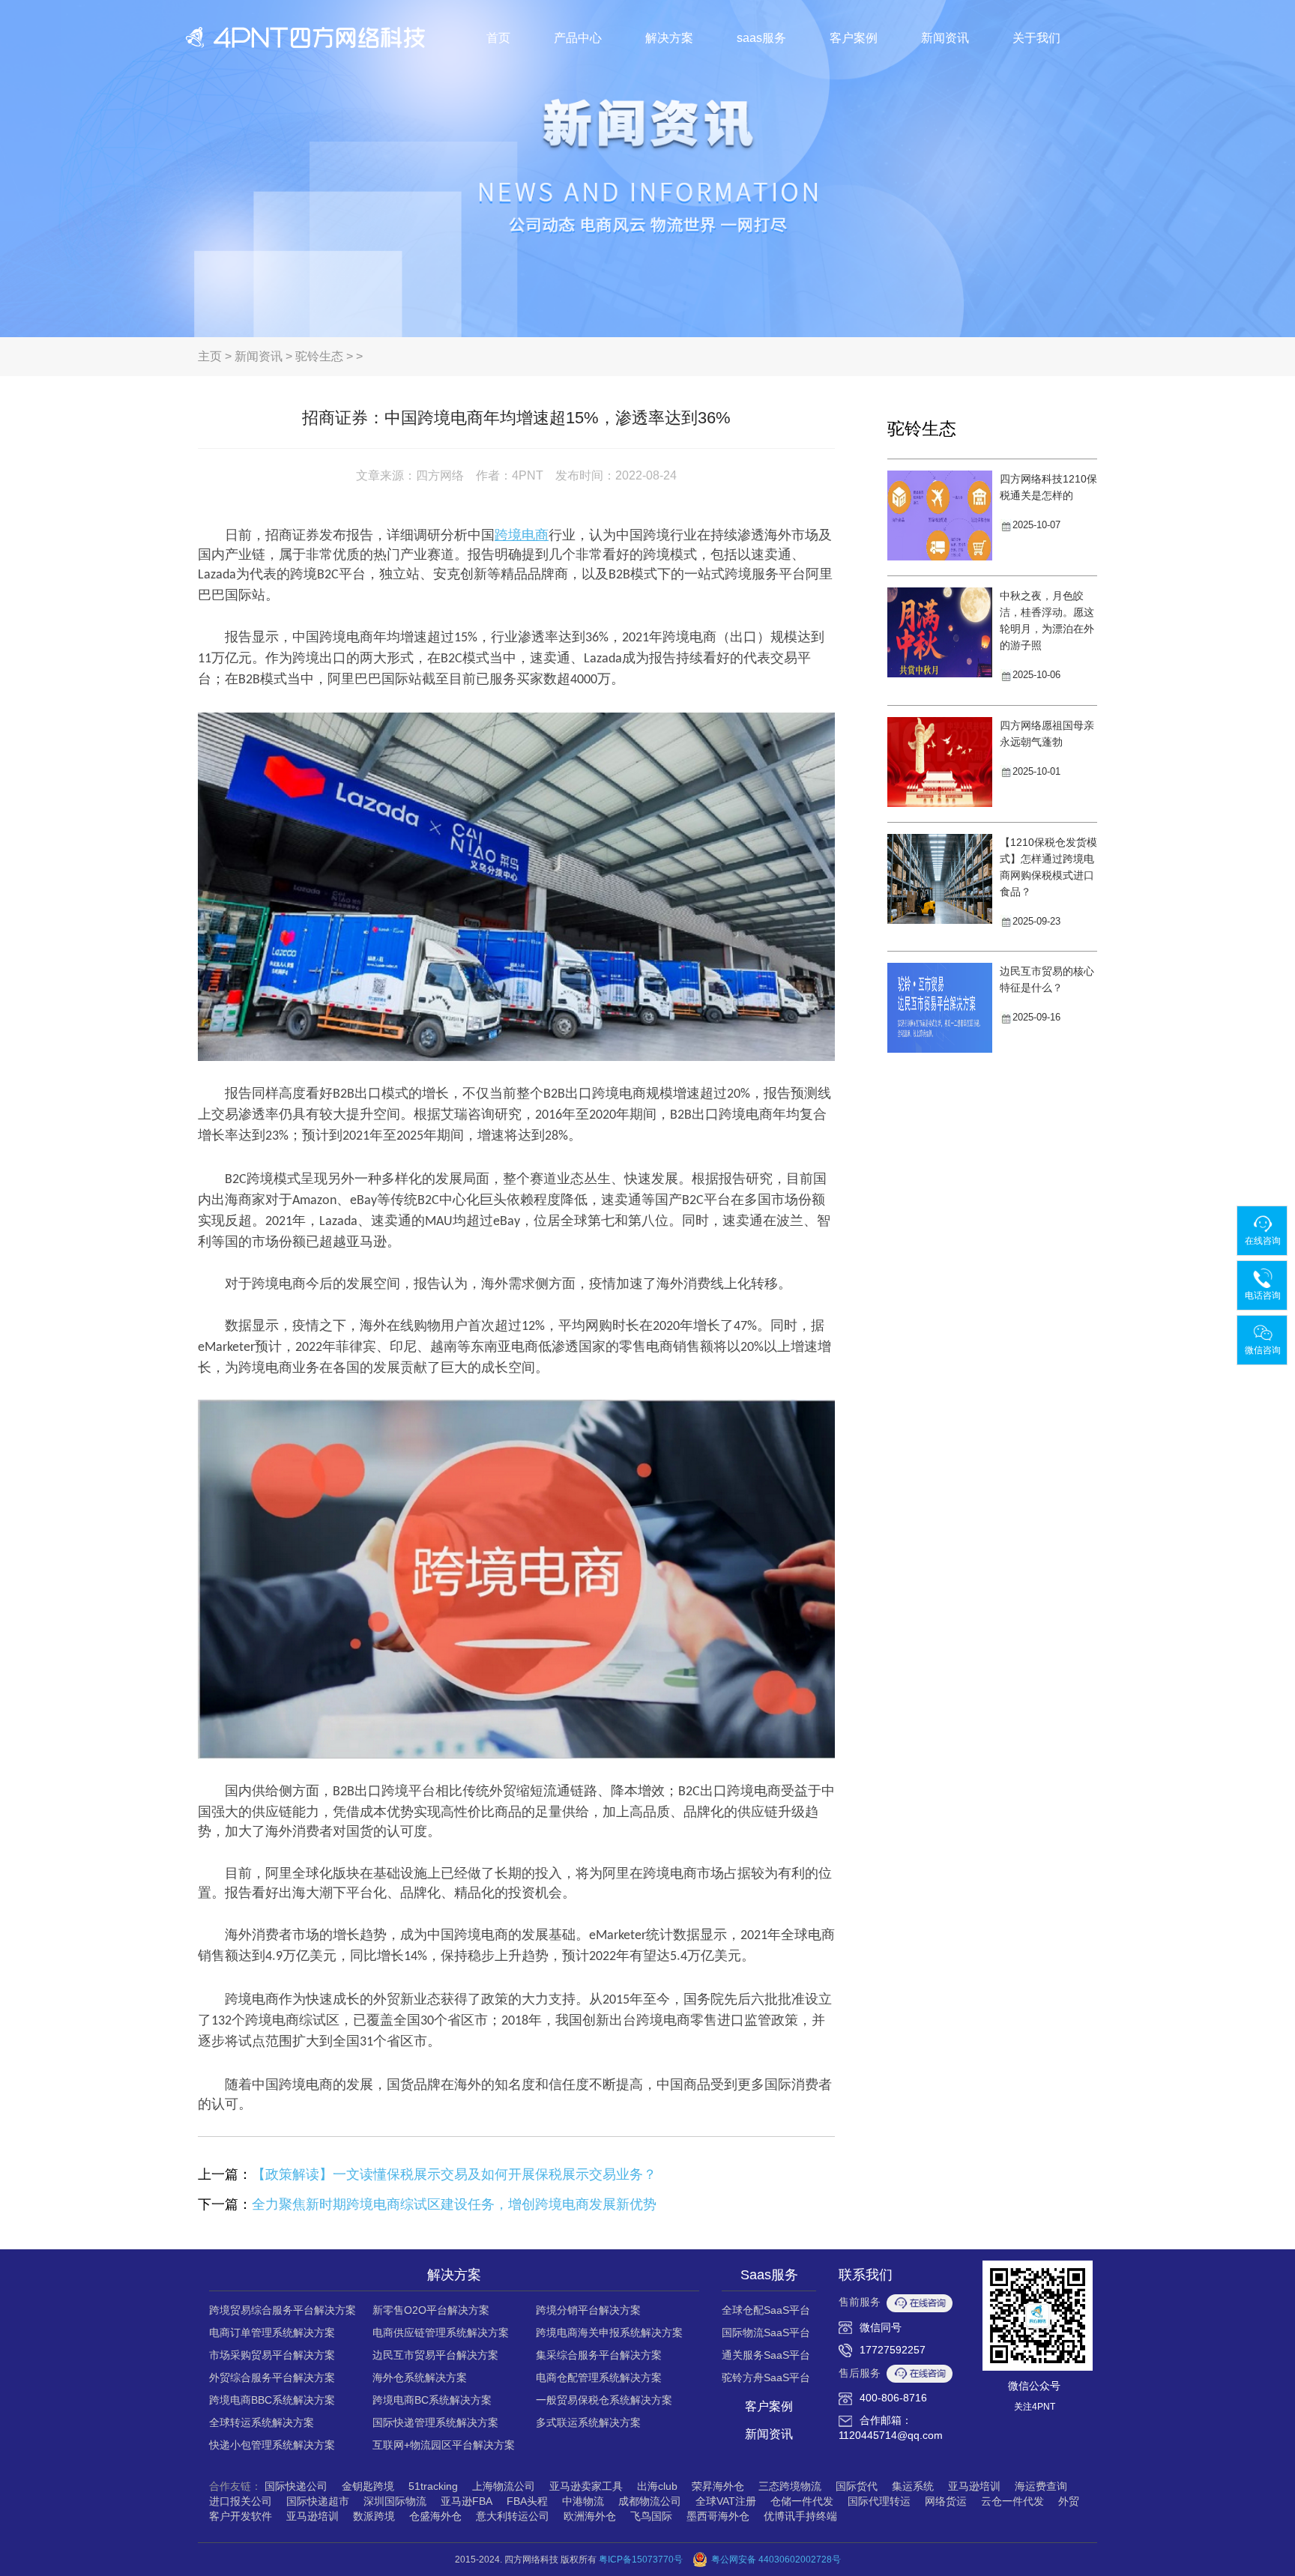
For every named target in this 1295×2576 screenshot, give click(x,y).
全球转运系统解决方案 (262, 2422)
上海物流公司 (504, 2486)
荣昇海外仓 (718, 2486)
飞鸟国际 (651, 2516)
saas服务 (761, 38)
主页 (210, 356)
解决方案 (669, 38)
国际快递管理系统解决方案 (435, 2422)
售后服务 (860, 2373)
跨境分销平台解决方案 (588, 2310)
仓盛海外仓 (435, 2516)
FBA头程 (527, 2501)
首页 (498, 38)
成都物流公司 (650, 2501)
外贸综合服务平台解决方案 (272, 2377)
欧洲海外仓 (590, 2516)
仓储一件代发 (802, 2501)
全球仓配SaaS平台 (766, 2310)
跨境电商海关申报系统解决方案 (609, 2332)
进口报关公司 (241, 2501)
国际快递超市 (318, 2501)
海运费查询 (1041, 2486)
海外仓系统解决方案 (420, 2377)
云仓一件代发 (1012, 2501)
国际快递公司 (296, 2486)
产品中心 (578, 38)
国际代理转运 (879, 2501)
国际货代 (857, 2486)
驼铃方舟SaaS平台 (766, 2377)
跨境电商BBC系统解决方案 (272, 2400)
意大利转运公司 (513, 2516)
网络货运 (946, 2501)
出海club (657, 2486)
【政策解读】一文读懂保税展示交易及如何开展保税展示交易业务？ (454, 2174)
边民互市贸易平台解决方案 (435, 2355)
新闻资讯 (945, 38)
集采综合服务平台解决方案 (599, 2355)
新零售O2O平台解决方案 (431, 2310)
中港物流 (583, 2501)
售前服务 (860, 2302)
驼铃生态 (319, 356)
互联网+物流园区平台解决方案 (444, 2445)
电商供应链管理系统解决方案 (441, 2332)
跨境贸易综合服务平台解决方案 (283, 2310)
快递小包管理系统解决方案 (272, 2445)
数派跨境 (374, 2516)
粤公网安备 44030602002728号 (776, 2560)
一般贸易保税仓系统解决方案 (604, 2400)
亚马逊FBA (467, 2501)
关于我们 (1036, 38)
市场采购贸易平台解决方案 (272, 2355)
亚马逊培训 (974, 2486)
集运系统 (913, 2486)
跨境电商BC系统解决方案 (432, 2400)
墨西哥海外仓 (718, 2516)
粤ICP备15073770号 (641, 2560)
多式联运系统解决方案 (588, 2422)
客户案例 (854, 38)
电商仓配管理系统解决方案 (599, 2377)
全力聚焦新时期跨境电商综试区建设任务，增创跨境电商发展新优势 (454, 2204)
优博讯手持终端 (800, 2516)
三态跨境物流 (790, 2486)
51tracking (433, 2486)
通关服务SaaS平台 (766, 2355)
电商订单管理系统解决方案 (272, 2332)
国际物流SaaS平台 (766, 2332)
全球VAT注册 (726, 2501)
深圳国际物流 (395, 2501)
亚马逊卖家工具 (586, 2486)
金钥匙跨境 (368, 2486)
